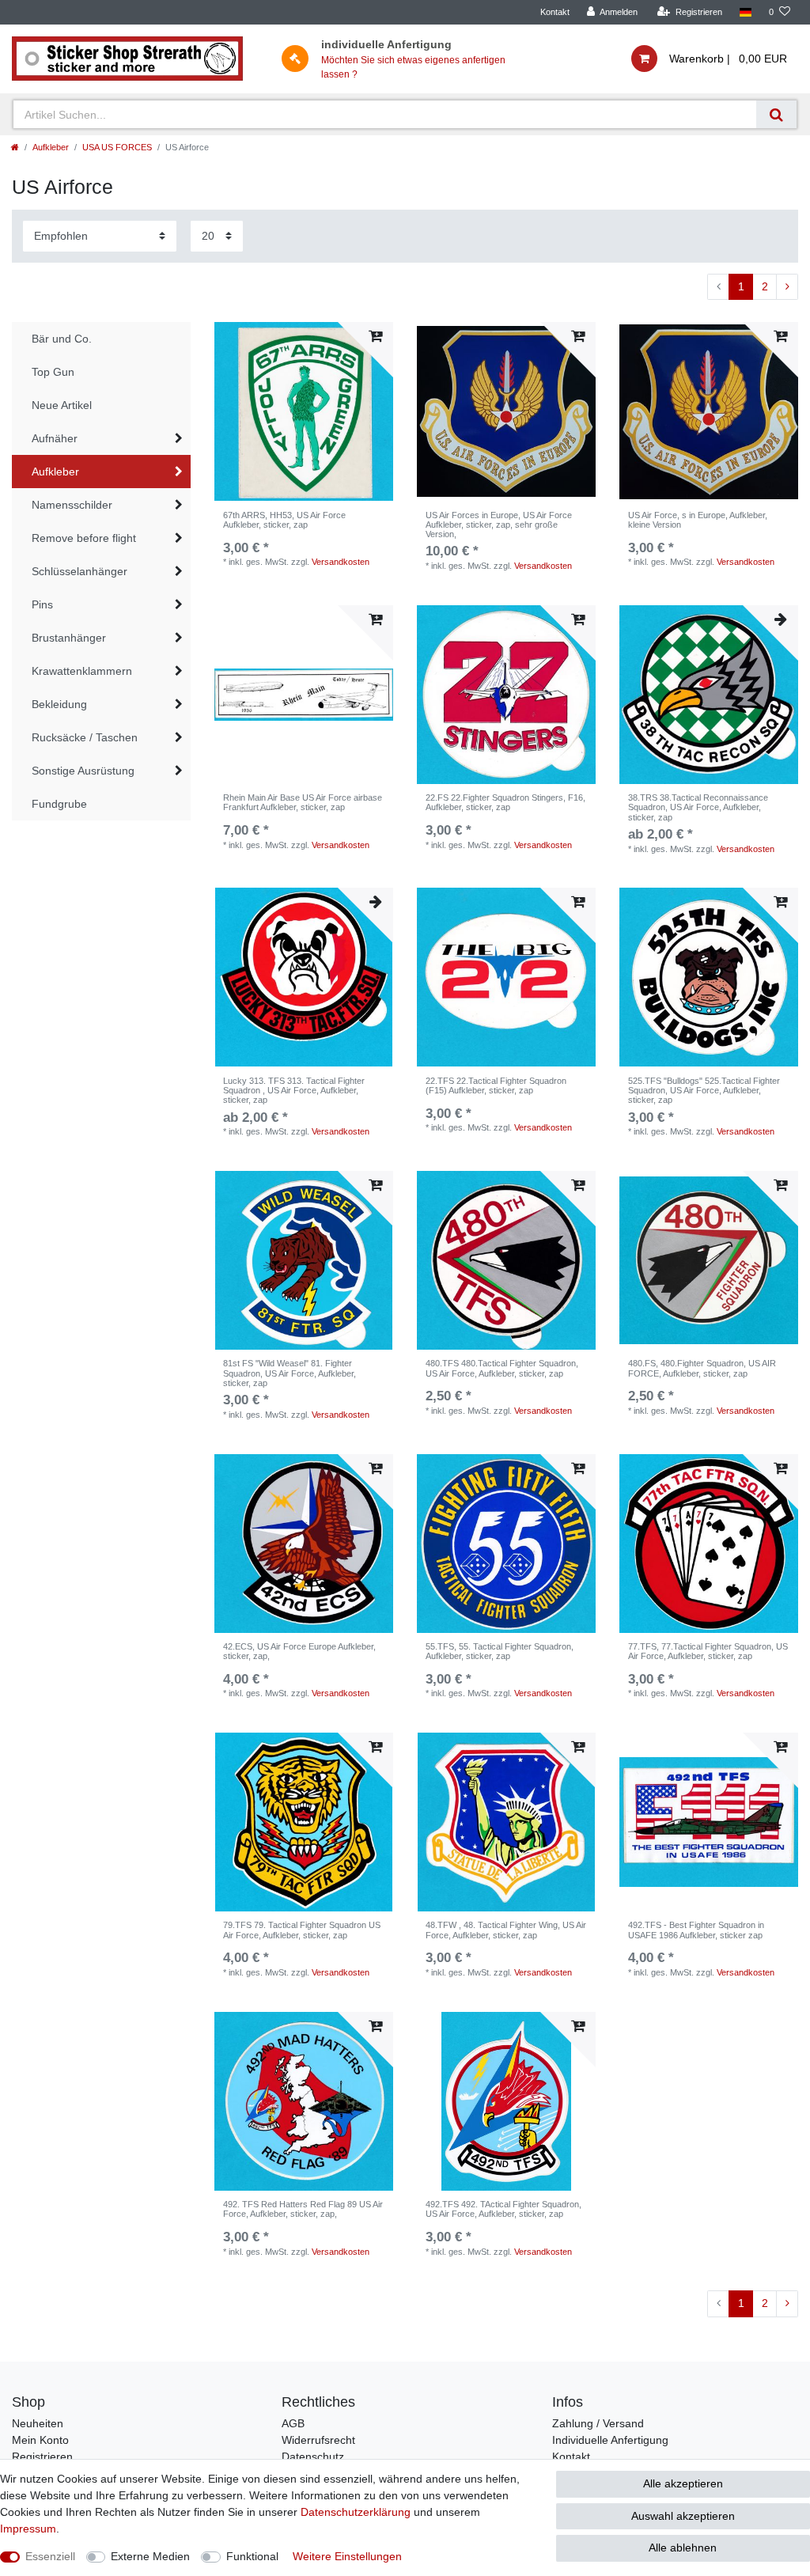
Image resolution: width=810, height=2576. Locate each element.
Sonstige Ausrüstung (83, 771)
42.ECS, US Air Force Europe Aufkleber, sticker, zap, (299, 1651)
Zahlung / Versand (598, 2423)
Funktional (252, 2556)
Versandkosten (341, 562)
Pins (42, 604)
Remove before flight (84, 538)
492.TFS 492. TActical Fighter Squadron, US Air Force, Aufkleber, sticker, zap (503, 2209)
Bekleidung (59, 704)
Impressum (28, 2529)
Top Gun (53, 372)
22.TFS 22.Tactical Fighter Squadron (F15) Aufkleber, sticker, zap (496, 1085)
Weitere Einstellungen (347, 2556)
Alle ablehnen (683, 2548)
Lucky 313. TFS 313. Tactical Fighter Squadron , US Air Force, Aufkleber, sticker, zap (294, 1091)
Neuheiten (38, 2423)
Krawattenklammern (82, 671)
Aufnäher (55, 438)
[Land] (746, 12)
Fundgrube (59, 804)
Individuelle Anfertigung (610, 2440)
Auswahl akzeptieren (683, 2516)
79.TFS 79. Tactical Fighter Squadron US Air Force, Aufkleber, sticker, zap (302, 1930)
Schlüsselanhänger (79, 571)
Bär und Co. (62, 339)
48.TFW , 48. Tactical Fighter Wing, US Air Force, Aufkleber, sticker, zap (506, 1930)
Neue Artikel (62, 405)
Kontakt (555, 12)
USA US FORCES (117, 147)
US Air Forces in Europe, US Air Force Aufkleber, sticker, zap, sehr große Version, (499, 525)
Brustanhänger (69, 638)
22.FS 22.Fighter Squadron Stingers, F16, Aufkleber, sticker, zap (505, 802)
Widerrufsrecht (318, 2440)
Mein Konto (40, 2440)
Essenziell (50, 2556)
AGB (293, 2423)
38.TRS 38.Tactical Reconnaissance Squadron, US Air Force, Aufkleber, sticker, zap (698, 807)
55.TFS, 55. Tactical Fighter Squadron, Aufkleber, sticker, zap (500, 1651)
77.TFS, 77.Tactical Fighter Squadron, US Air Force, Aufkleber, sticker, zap (708, 1651)
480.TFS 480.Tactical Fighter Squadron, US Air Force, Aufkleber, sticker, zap (502, 1368)
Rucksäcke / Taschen (85, 737)
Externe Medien (150, 2556)
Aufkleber (51, 147)
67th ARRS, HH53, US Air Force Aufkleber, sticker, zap (284, 520)
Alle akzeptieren (683, 2483)
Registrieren (42, 2457)
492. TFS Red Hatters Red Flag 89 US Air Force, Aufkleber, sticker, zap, (303, 2209)
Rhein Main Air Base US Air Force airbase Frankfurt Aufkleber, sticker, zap (303, 802)
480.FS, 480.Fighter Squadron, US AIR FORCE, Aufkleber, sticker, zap (702, 1368)
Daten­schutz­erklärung (356, 2512)
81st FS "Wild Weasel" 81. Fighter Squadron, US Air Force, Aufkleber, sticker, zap (290, 1373)
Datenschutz (313, 2457)
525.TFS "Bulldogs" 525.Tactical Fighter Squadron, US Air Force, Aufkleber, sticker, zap (704, 1091)
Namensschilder (72, 505)
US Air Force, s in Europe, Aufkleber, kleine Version (698, 520)
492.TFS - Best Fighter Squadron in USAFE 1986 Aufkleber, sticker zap (696, 1930)
